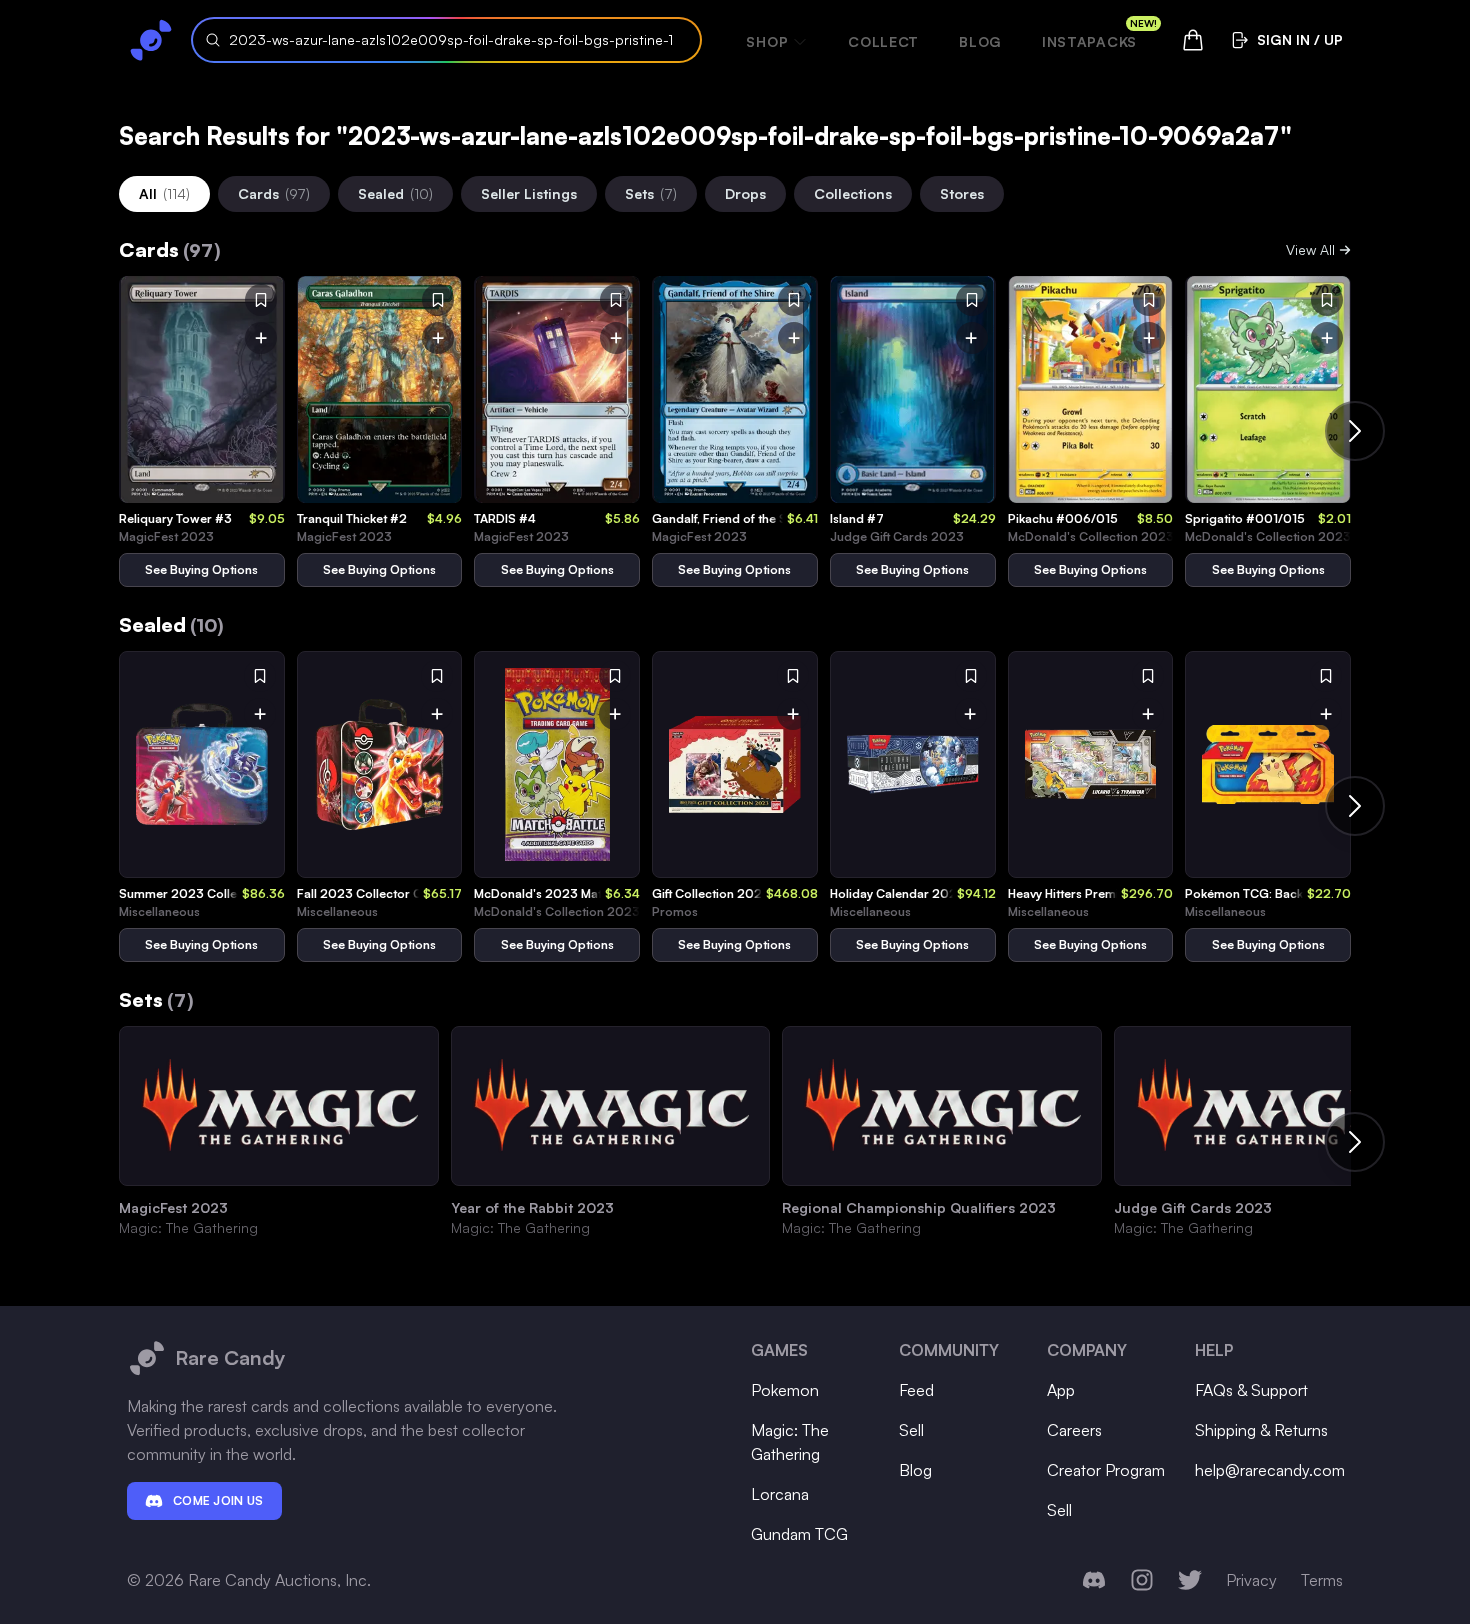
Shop (767, 41)
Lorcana (780, 1494)
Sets (651, 193)
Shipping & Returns (1261, 1430)
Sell (911, 1430)
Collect (883, 41)
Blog (980, 41)
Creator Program (1106, 1470)
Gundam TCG (799, 1534)
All (164, 193)
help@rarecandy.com (1270, 1470)
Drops (745, 193)
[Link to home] (151, 40)
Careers (1074, 1430)
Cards (274, 193)
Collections (853, 193)
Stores (962, 193)
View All (1310, 249)
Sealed (395, 193)
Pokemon (785, 1390)
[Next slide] (1355, 431)
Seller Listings (529, 193)
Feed (916, 1390)
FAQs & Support (1251, 1390)
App (1061, 1390)
